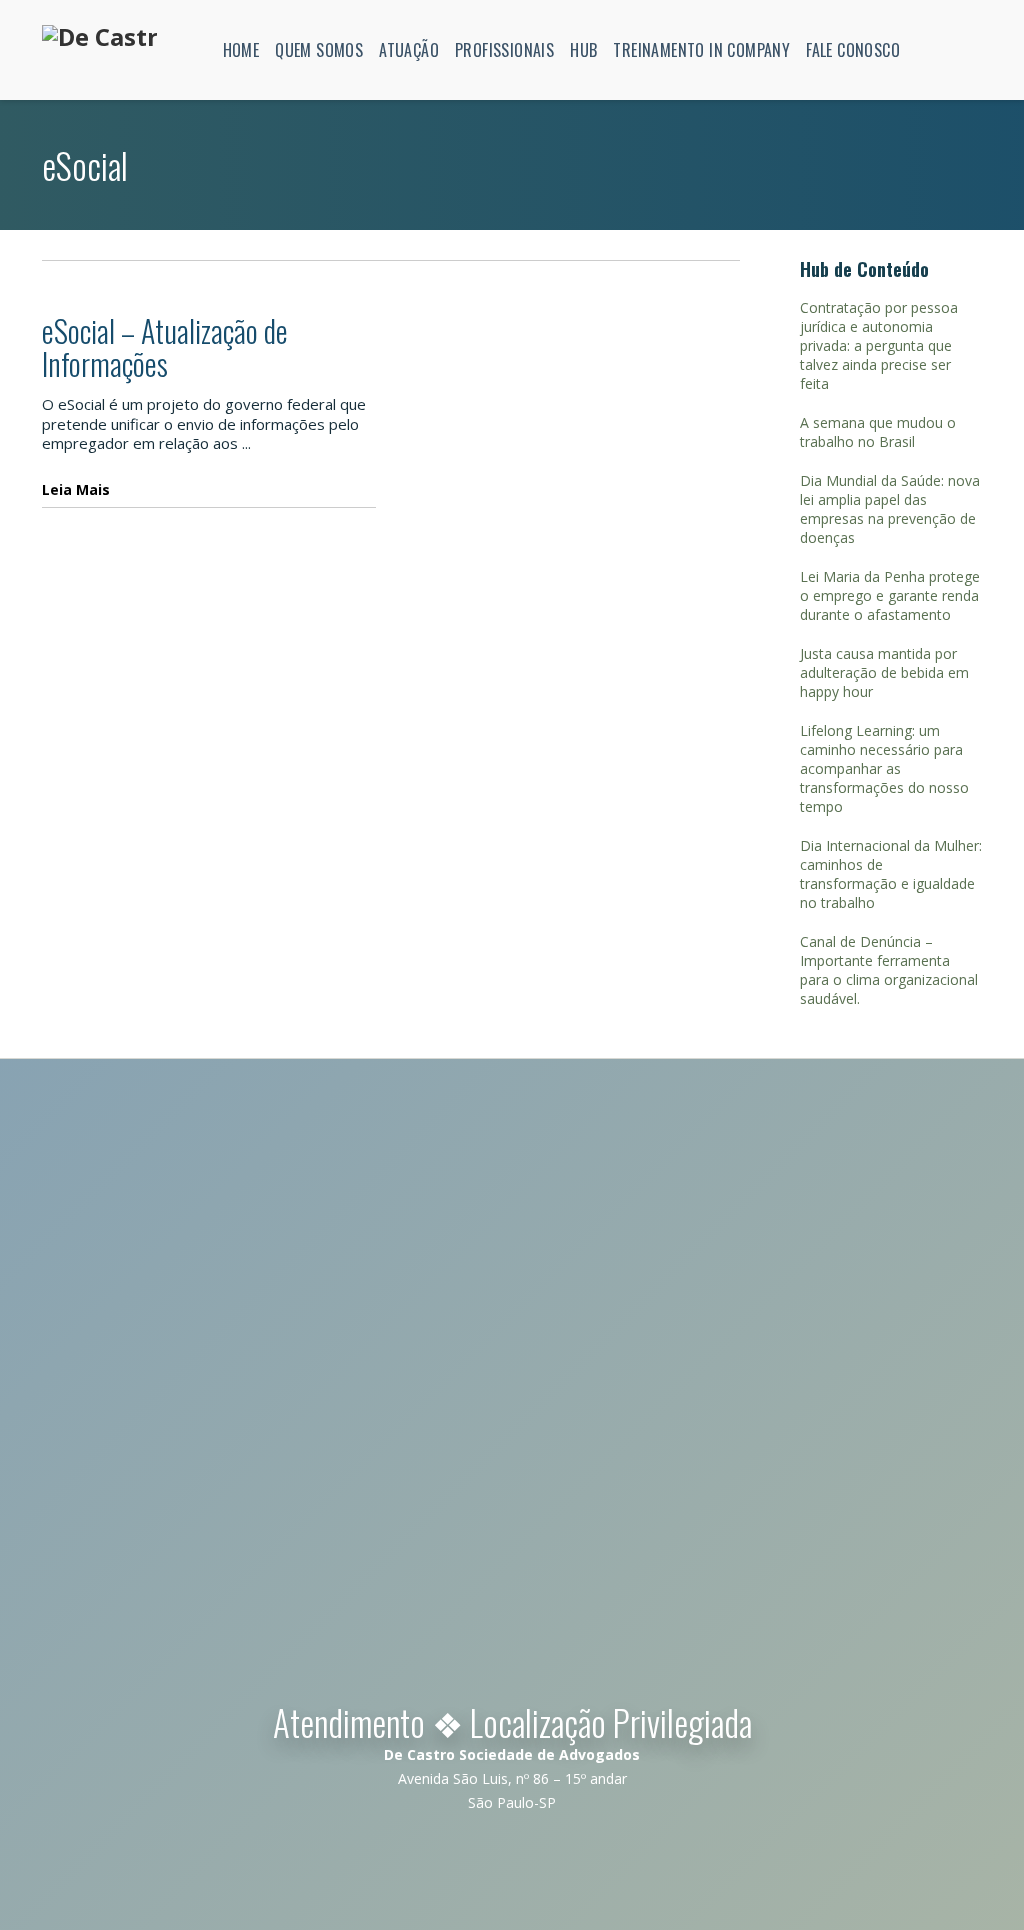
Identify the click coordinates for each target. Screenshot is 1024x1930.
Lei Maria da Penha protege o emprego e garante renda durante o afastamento (890, 595)
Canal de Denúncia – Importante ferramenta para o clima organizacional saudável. (889, 970)
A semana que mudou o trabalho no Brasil (878, 432)
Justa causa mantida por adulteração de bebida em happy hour (884, 672)
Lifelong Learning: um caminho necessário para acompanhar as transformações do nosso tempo (884, 768)
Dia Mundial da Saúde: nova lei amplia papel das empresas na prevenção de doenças (890, 509)
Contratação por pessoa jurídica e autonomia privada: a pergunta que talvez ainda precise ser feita (879, 345)
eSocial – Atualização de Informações (165, 347)
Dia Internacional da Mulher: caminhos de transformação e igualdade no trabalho (891, 874)
